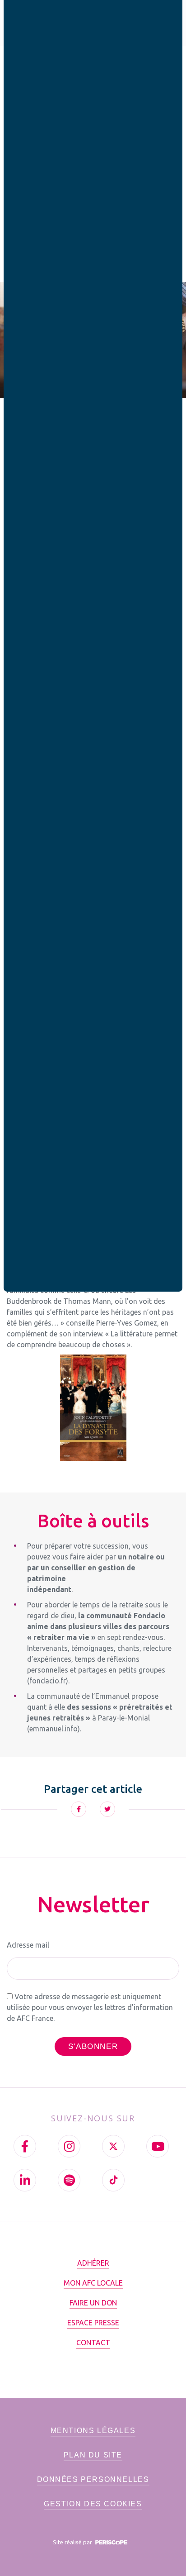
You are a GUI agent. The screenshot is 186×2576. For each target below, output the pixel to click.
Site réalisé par (73, 2542)
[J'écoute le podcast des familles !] (69, 2180)
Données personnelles (93, 2479)
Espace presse (93, 2323)
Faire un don (93, 2303)
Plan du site (93, 2455)
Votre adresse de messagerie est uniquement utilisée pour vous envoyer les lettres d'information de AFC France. (90, 2007)
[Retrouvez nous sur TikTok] (113, 2180)
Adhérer (93, 2263)
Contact (93, 2343)
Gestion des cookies (93, 2504)
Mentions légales (93, 2431)
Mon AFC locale (93, 2283)
